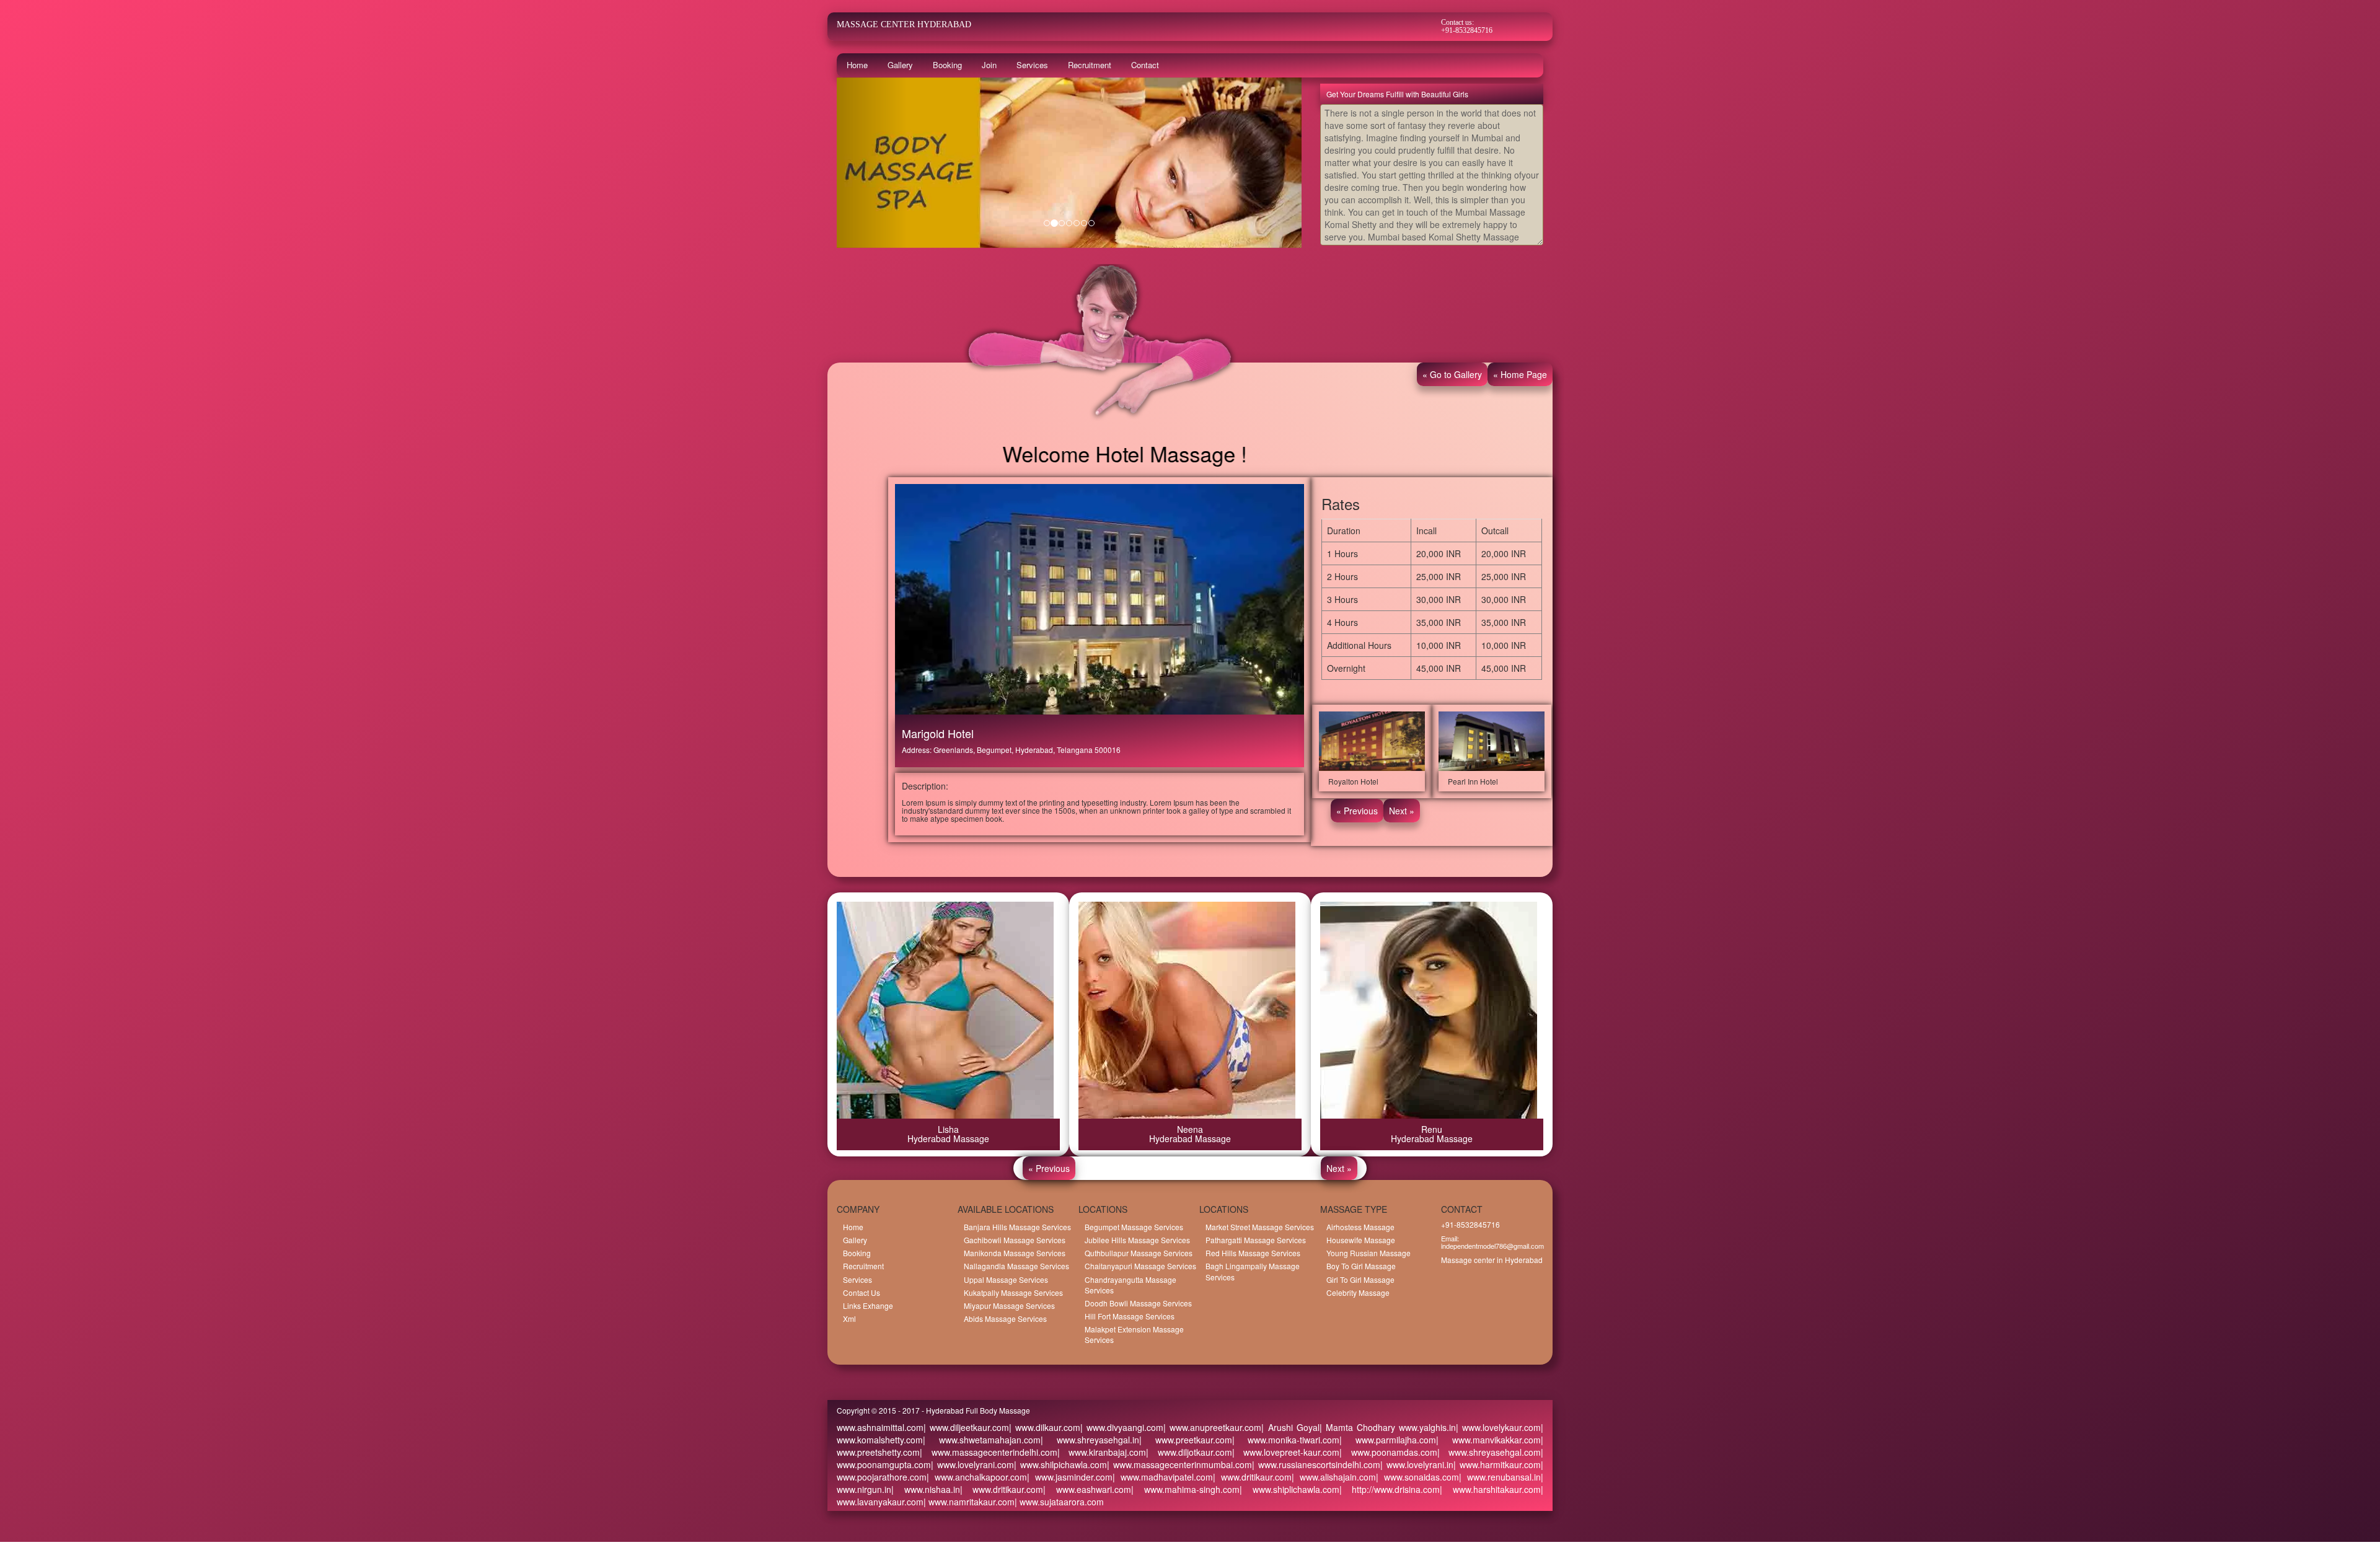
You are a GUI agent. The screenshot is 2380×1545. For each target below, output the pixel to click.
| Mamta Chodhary (1357, 1427)
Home (857, 65)
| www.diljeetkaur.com (966, 1427)
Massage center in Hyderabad (1492, 1260)
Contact (1145, 65)
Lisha (948, 1129)
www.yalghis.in (1426, 1427)
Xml (849, 1318)
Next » (1402, 811)
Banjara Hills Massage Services (1017, 1227)
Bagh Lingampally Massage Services (1253, 1271)
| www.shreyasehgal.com (1489, 1452)
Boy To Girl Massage (1361, 1266)
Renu (1432, 1129)
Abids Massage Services (1005, 1318)
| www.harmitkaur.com (1497, 1464)
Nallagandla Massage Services (1016, 1266)
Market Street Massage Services (1260, 1227)
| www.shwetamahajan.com (982, 1440)
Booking (947, 65)
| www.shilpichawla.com (1060, 1464)
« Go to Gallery (1452, 374)
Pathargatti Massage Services (1256, 1240)
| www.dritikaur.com (1252, 1477)
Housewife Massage (1361, 1240)
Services (1032, 65)
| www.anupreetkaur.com (1212, 1427)
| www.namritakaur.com (969, 1502)
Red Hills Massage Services (1253, 1253)
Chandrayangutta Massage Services (1130, 1285)
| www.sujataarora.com (1059, 1502)
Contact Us (862, 1292)
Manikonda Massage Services (1015, 1253)
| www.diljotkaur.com (1189, 1452)
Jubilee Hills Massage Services (1137, 1240)
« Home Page (1520, 374)
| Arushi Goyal (1290, 1427)
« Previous (1357, 811)
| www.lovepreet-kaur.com (1286, 1452)
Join (989, 65)
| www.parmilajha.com (1388, 1440)
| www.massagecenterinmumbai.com (1179, 1464)
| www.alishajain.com (1334, 1477)
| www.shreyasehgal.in (1090, 1440)
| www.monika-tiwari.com (1286, 1440)
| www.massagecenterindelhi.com (989, 1452)
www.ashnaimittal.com (880, 1427)
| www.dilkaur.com (1045, 1427)
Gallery (900, 65)
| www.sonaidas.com (1417, 1477)
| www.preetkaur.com (1186, 1440)
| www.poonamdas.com (1388, 1452)
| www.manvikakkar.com (1488, 1440)
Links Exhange (868, 1305)
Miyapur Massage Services (1009, 1305)
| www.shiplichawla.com (1289, 1489)
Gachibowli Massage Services (1015, 1240)
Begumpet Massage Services (1134, 1227)
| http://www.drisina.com (1390, 1489)
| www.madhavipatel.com (1163, 1477)
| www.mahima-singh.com (1185, 1489)
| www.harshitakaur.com (1490, 1489)
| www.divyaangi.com (1122, 1427)
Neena (1190, 1129)
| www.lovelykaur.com (1498, 1427)
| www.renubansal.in (1500, 1477)
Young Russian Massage (1368, 1253)
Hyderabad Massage (948, 1138)
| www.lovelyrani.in (1417, 1464)
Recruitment (1090, 65)
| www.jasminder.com (1070, 1477)
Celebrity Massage (1358, 1292)
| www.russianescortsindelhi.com (1316, 1464)
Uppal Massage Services (1006, 1279)
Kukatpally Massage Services (1013, 1292)
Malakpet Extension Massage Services (1134, 1334)
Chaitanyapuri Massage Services (1140, 1266)
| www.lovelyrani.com (972, 1464)
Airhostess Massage (1360, 1227)
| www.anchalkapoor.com (977, 1477)
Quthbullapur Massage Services (1139, 1253)
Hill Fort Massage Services (1130, 1316)
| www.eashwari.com (1087, 1489)
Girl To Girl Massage (1360, 1279)
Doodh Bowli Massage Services (1138, 1303)
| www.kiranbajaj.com (1102, 1452)
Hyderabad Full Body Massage (978, 1410)
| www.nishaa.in (926, 1489)
